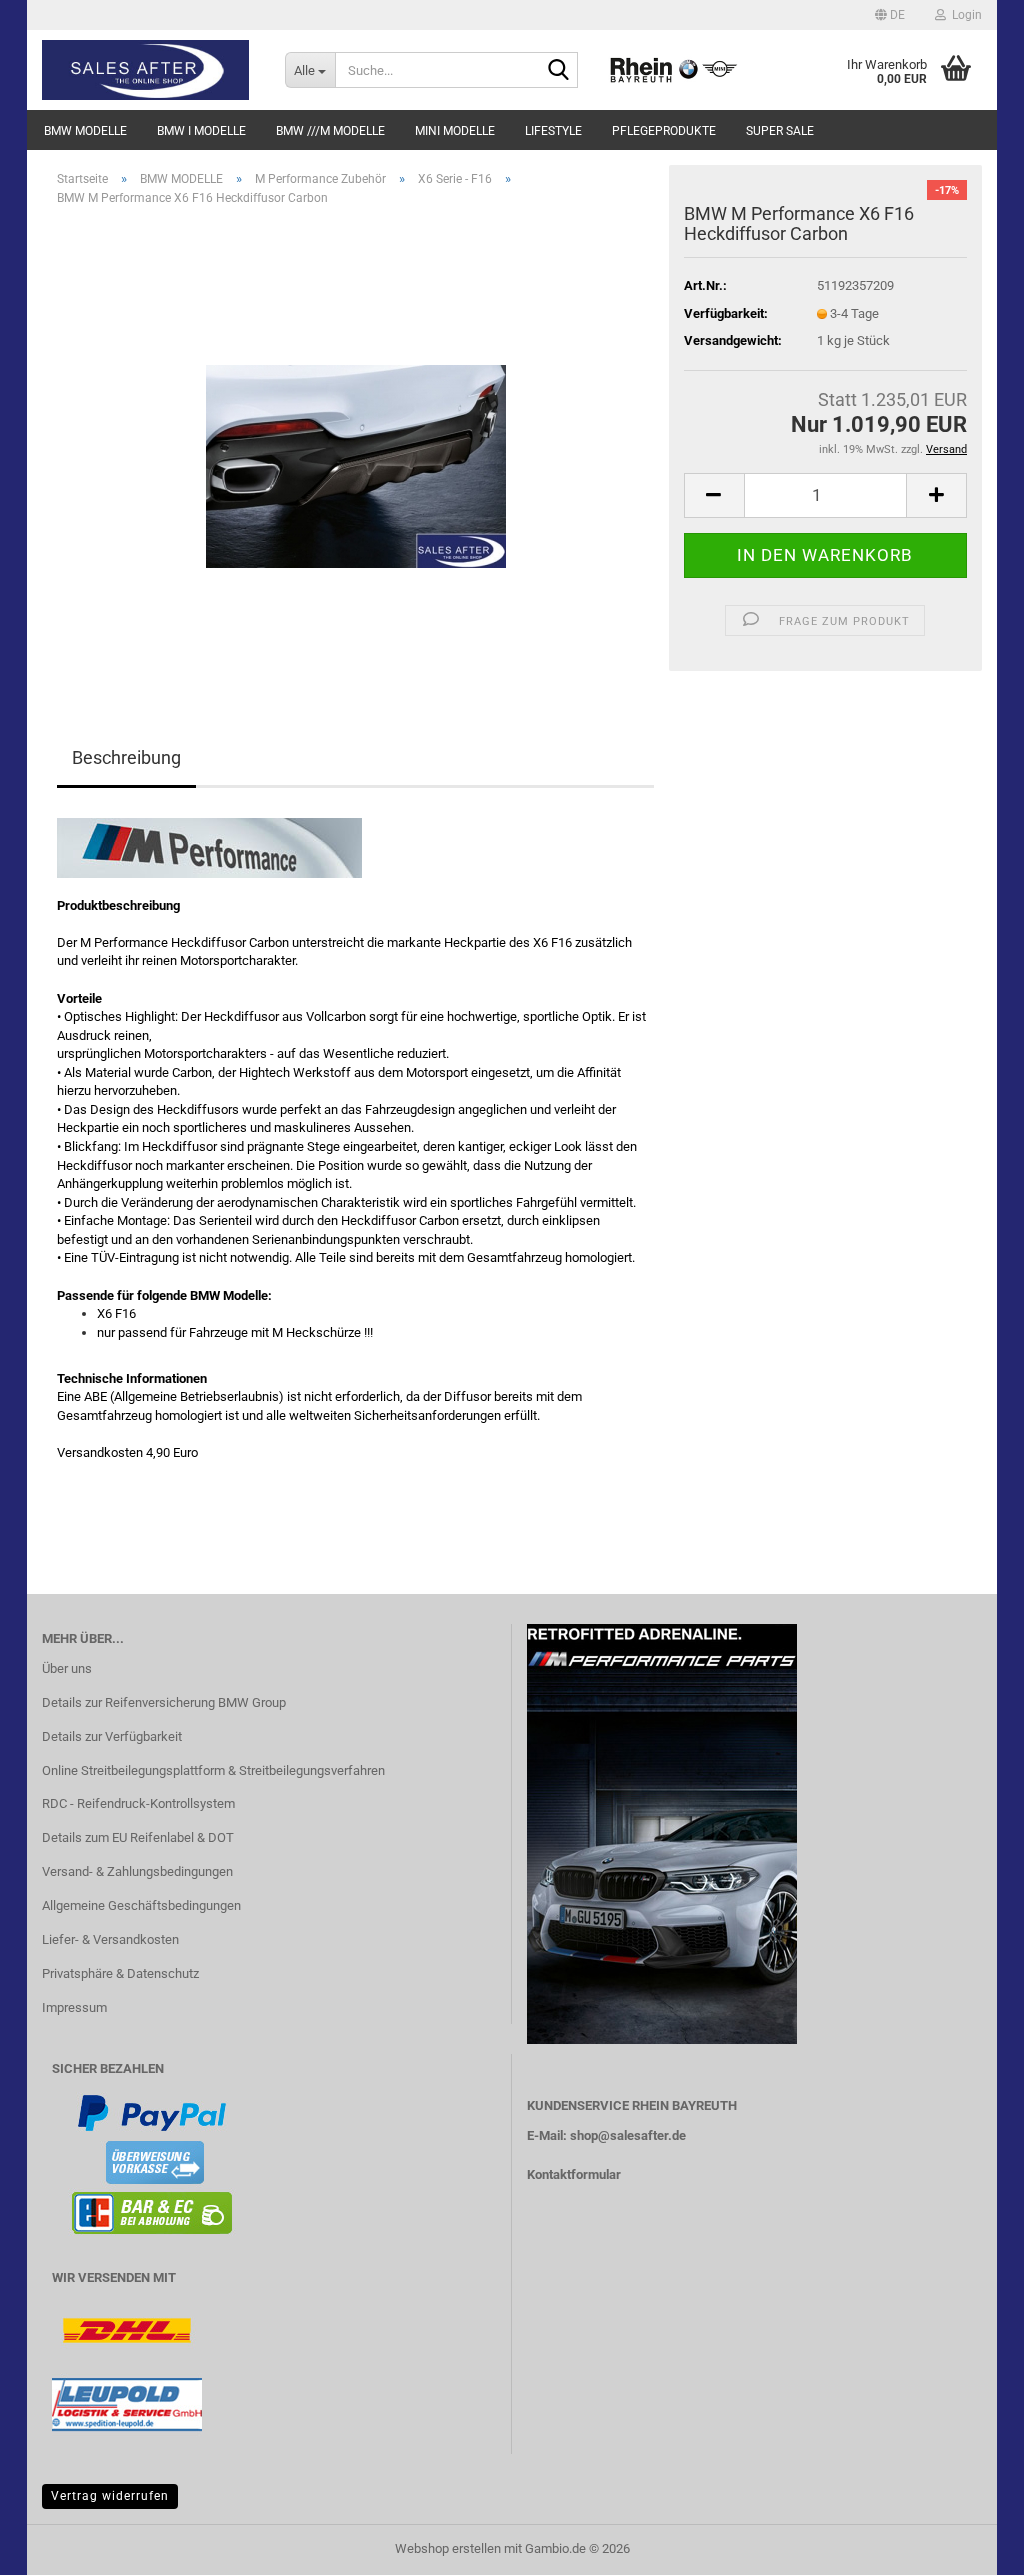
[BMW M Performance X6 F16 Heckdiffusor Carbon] (356, 446)
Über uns (67, 1668)
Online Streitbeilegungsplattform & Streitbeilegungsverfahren (213, 1770)
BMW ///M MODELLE (330, 131)
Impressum (74, 2007)
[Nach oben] (969, 2545)
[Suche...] (559, 71)
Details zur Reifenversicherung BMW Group (164, 1702)
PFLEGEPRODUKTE (664, 131)
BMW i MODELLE (201, 131)
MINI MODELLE (455, 131)
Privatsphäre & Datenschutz (120, 1973)
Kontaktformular (574, 2174)
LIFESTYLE (553, 131)
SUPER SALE (780, 131)
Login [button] (964, 15)
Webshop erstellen (448, 2548)
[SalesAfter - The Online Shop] (148, 70)
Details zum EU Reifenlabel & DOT (138, 1837)
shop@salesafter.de (628, 2135)
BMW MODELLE (85, 131)
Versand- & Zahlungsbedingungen (137, 1871)
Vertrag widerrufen (110, 2496)
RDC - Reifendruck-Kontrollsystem (138, 1803)
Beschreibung (126, 757)
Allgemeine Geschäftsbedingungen (141, 1905)
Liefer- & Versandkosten (110, 1939)
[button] (890, 15)
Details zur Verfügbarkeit (112, 1736)
